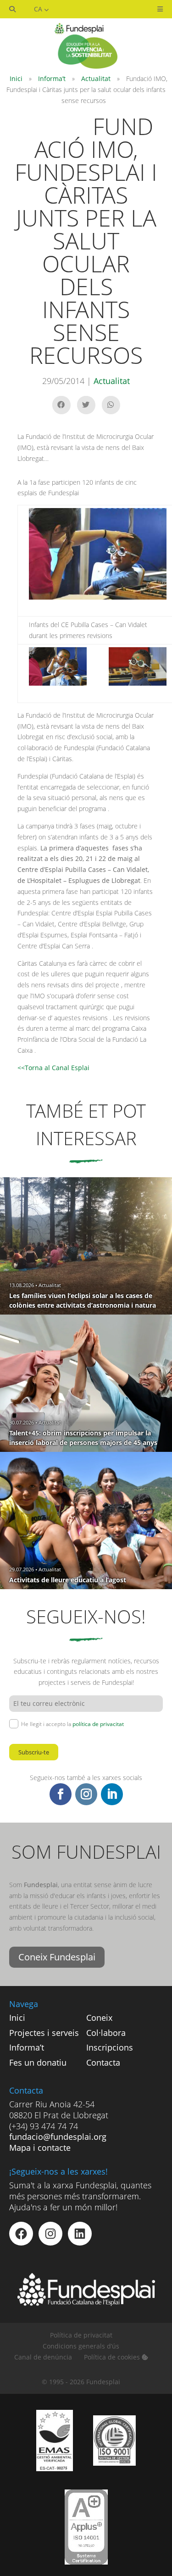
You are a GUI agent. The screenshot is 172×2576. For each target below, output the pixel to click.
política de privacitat (98, 1724)
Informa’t (52, 78)
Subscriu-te (34, 1752)
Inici (16, 78)
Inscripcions (110, 2047)
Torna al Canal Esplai (57, 1068)
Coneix (99, 2018)
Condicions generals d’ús (81, 2346)
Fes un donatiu (38, 2062)
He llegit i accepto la (72, 1724)
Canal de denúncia (43, 2357)
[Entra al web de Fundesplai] (86, 2303)
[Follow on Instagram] (86, 1794)
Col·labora (106, 2033)
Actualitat (96, 78)
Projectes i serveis (44, 2033)
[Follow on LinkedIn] (112, 1794)
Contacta (103, 2062)
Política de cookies (113, 2357)
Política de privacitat (81, 2335)
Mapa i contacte (40, 2148)
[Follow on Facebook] (61, 1794)
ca (39, 9)
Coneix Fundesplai (57, 1957)
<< (21, 1068)
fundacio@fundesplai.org (58, 2137)
